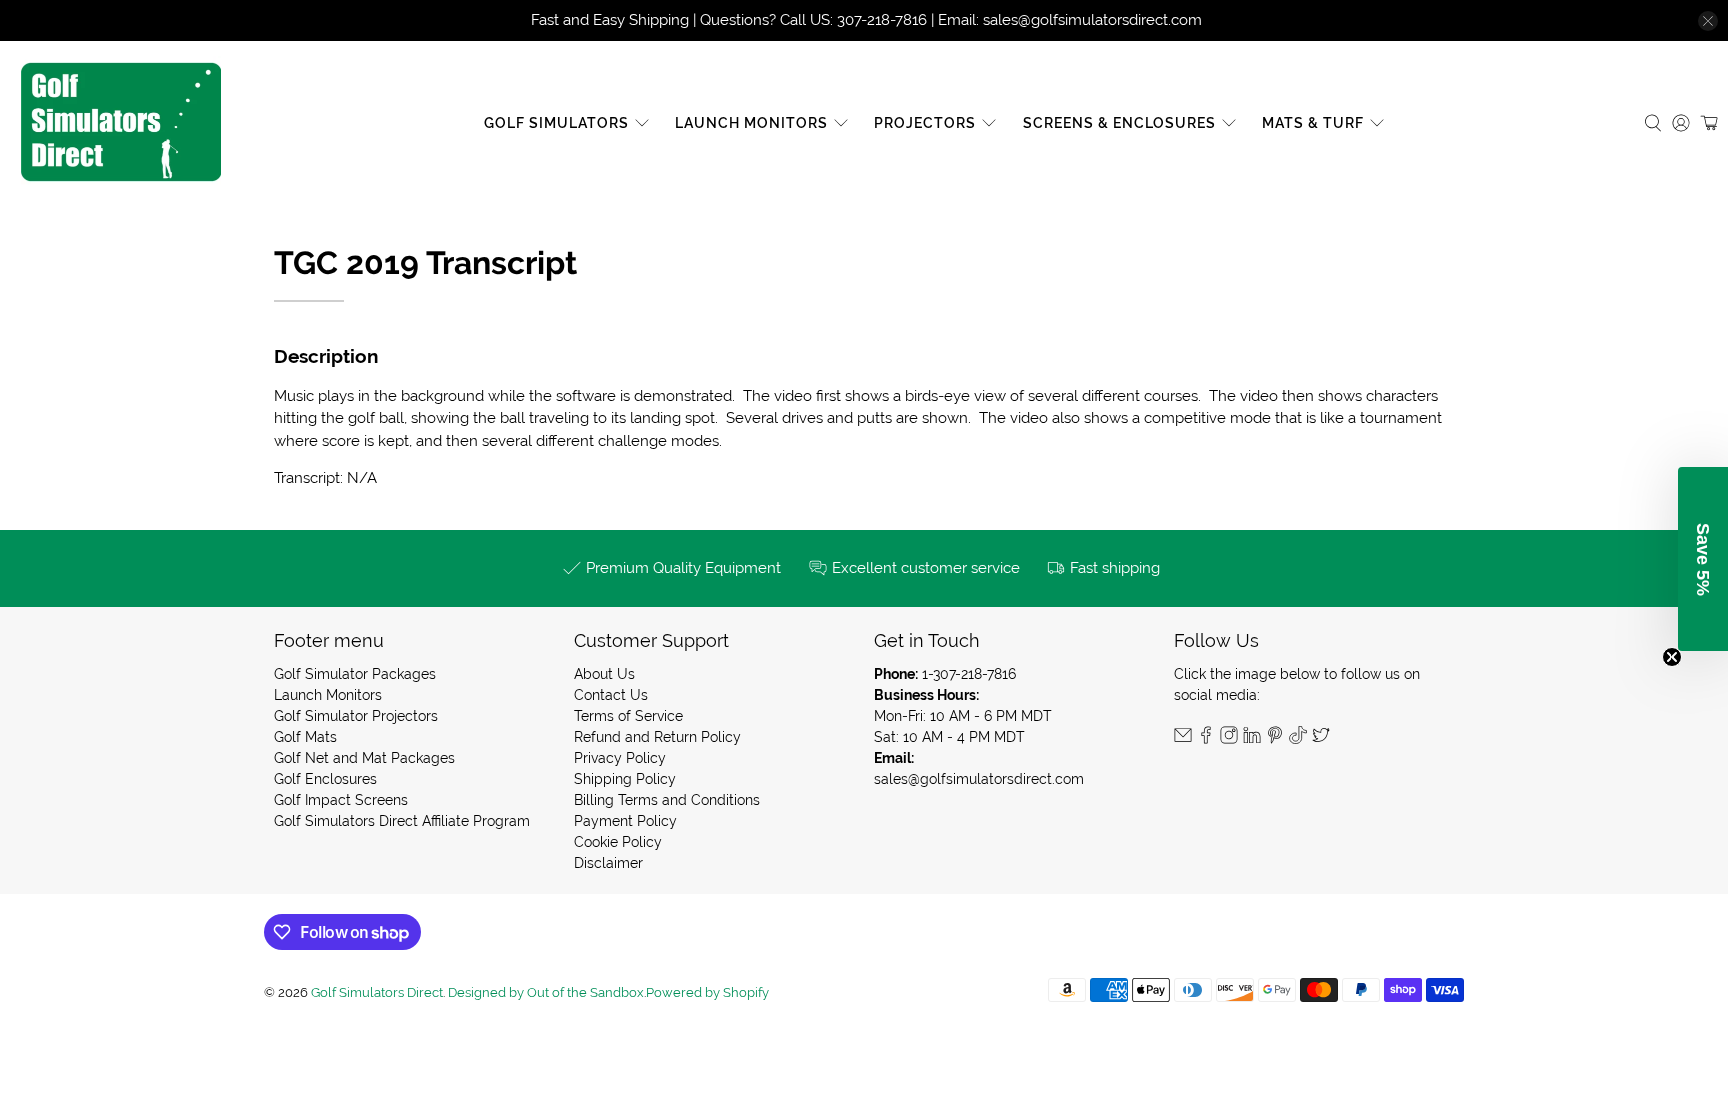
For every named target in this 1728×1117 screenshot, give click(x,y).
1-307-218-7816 (969, 674)
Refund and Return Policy (657, 737)
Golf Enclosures (325, 779)
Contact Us (611, 695)
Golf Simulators (556, 123)
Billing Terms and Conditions (667, 800)
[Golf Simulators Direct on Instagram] (1229, 739)
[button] (1703, 559)
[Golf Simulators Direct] (121, 123)
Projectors (925, 123)
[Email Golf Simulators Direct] (1183, 739)
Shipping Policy (625, 779)
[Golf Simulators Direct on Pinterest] (1275, 739)
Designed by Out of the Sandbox (546, 992)
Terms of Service (628, 716)
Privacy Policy (620, 758)
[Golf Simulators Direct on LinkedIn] (1252, 739)
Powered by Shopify (707, 992)
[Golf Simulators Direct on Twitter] (1321, 739)
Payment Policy (625, 821)
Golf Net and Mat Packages (364, 758)
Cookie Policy (618, 842)
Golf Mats (305, 737)
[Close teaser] (1672, 657)
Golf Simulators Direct (377, 992)
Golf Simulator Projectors (356, 716)
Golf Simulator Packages (355, 674)
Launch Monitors (751, 123)
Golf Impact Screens (341, 800)
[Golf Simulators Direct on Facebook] (1206, 739)
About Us (604, 674)
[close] (1708, 21)
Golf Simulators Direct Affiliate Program (402, 821)
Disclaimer (608, 863)
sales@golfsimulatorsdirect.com (979, 779)
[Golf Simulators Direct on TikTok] (1298, 739)
